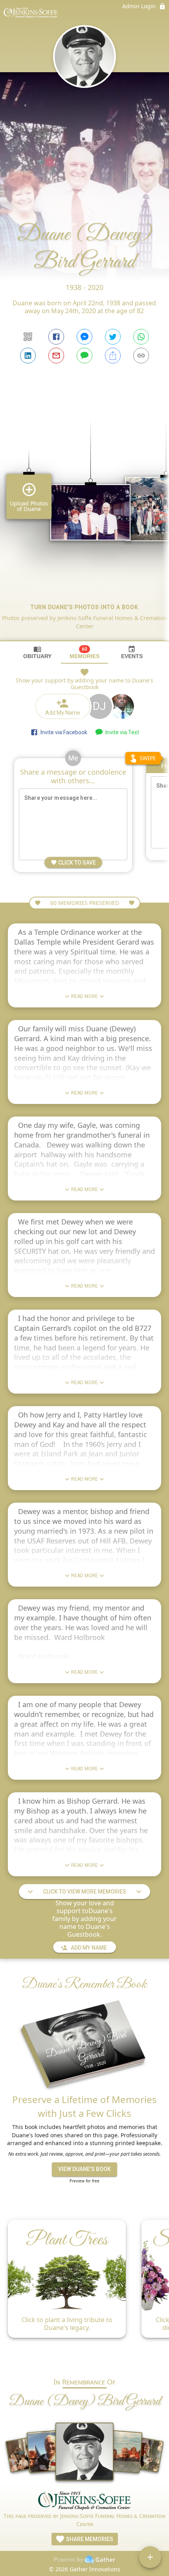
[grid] (84, 516)
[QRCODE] (28, 337)
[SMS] (84, 356)
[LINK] (141, 356)
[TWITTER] (113, 337)
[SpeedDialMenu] (150, 2557)
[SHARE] (113, 356)
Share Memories (89, 2539)
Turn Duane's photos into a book (84, 607)
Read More (84, 996)
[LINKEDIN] (28, 356)
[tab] (37, 652)
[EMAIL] (56, 356)
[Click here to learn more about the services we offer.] (84, 2501)
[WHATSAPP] (141, 337)
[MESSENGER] (84, 337)
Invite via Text (121, 732)
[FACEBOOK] (56, 337)
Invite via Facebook (63, 732)
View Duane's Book (84, 2169)
